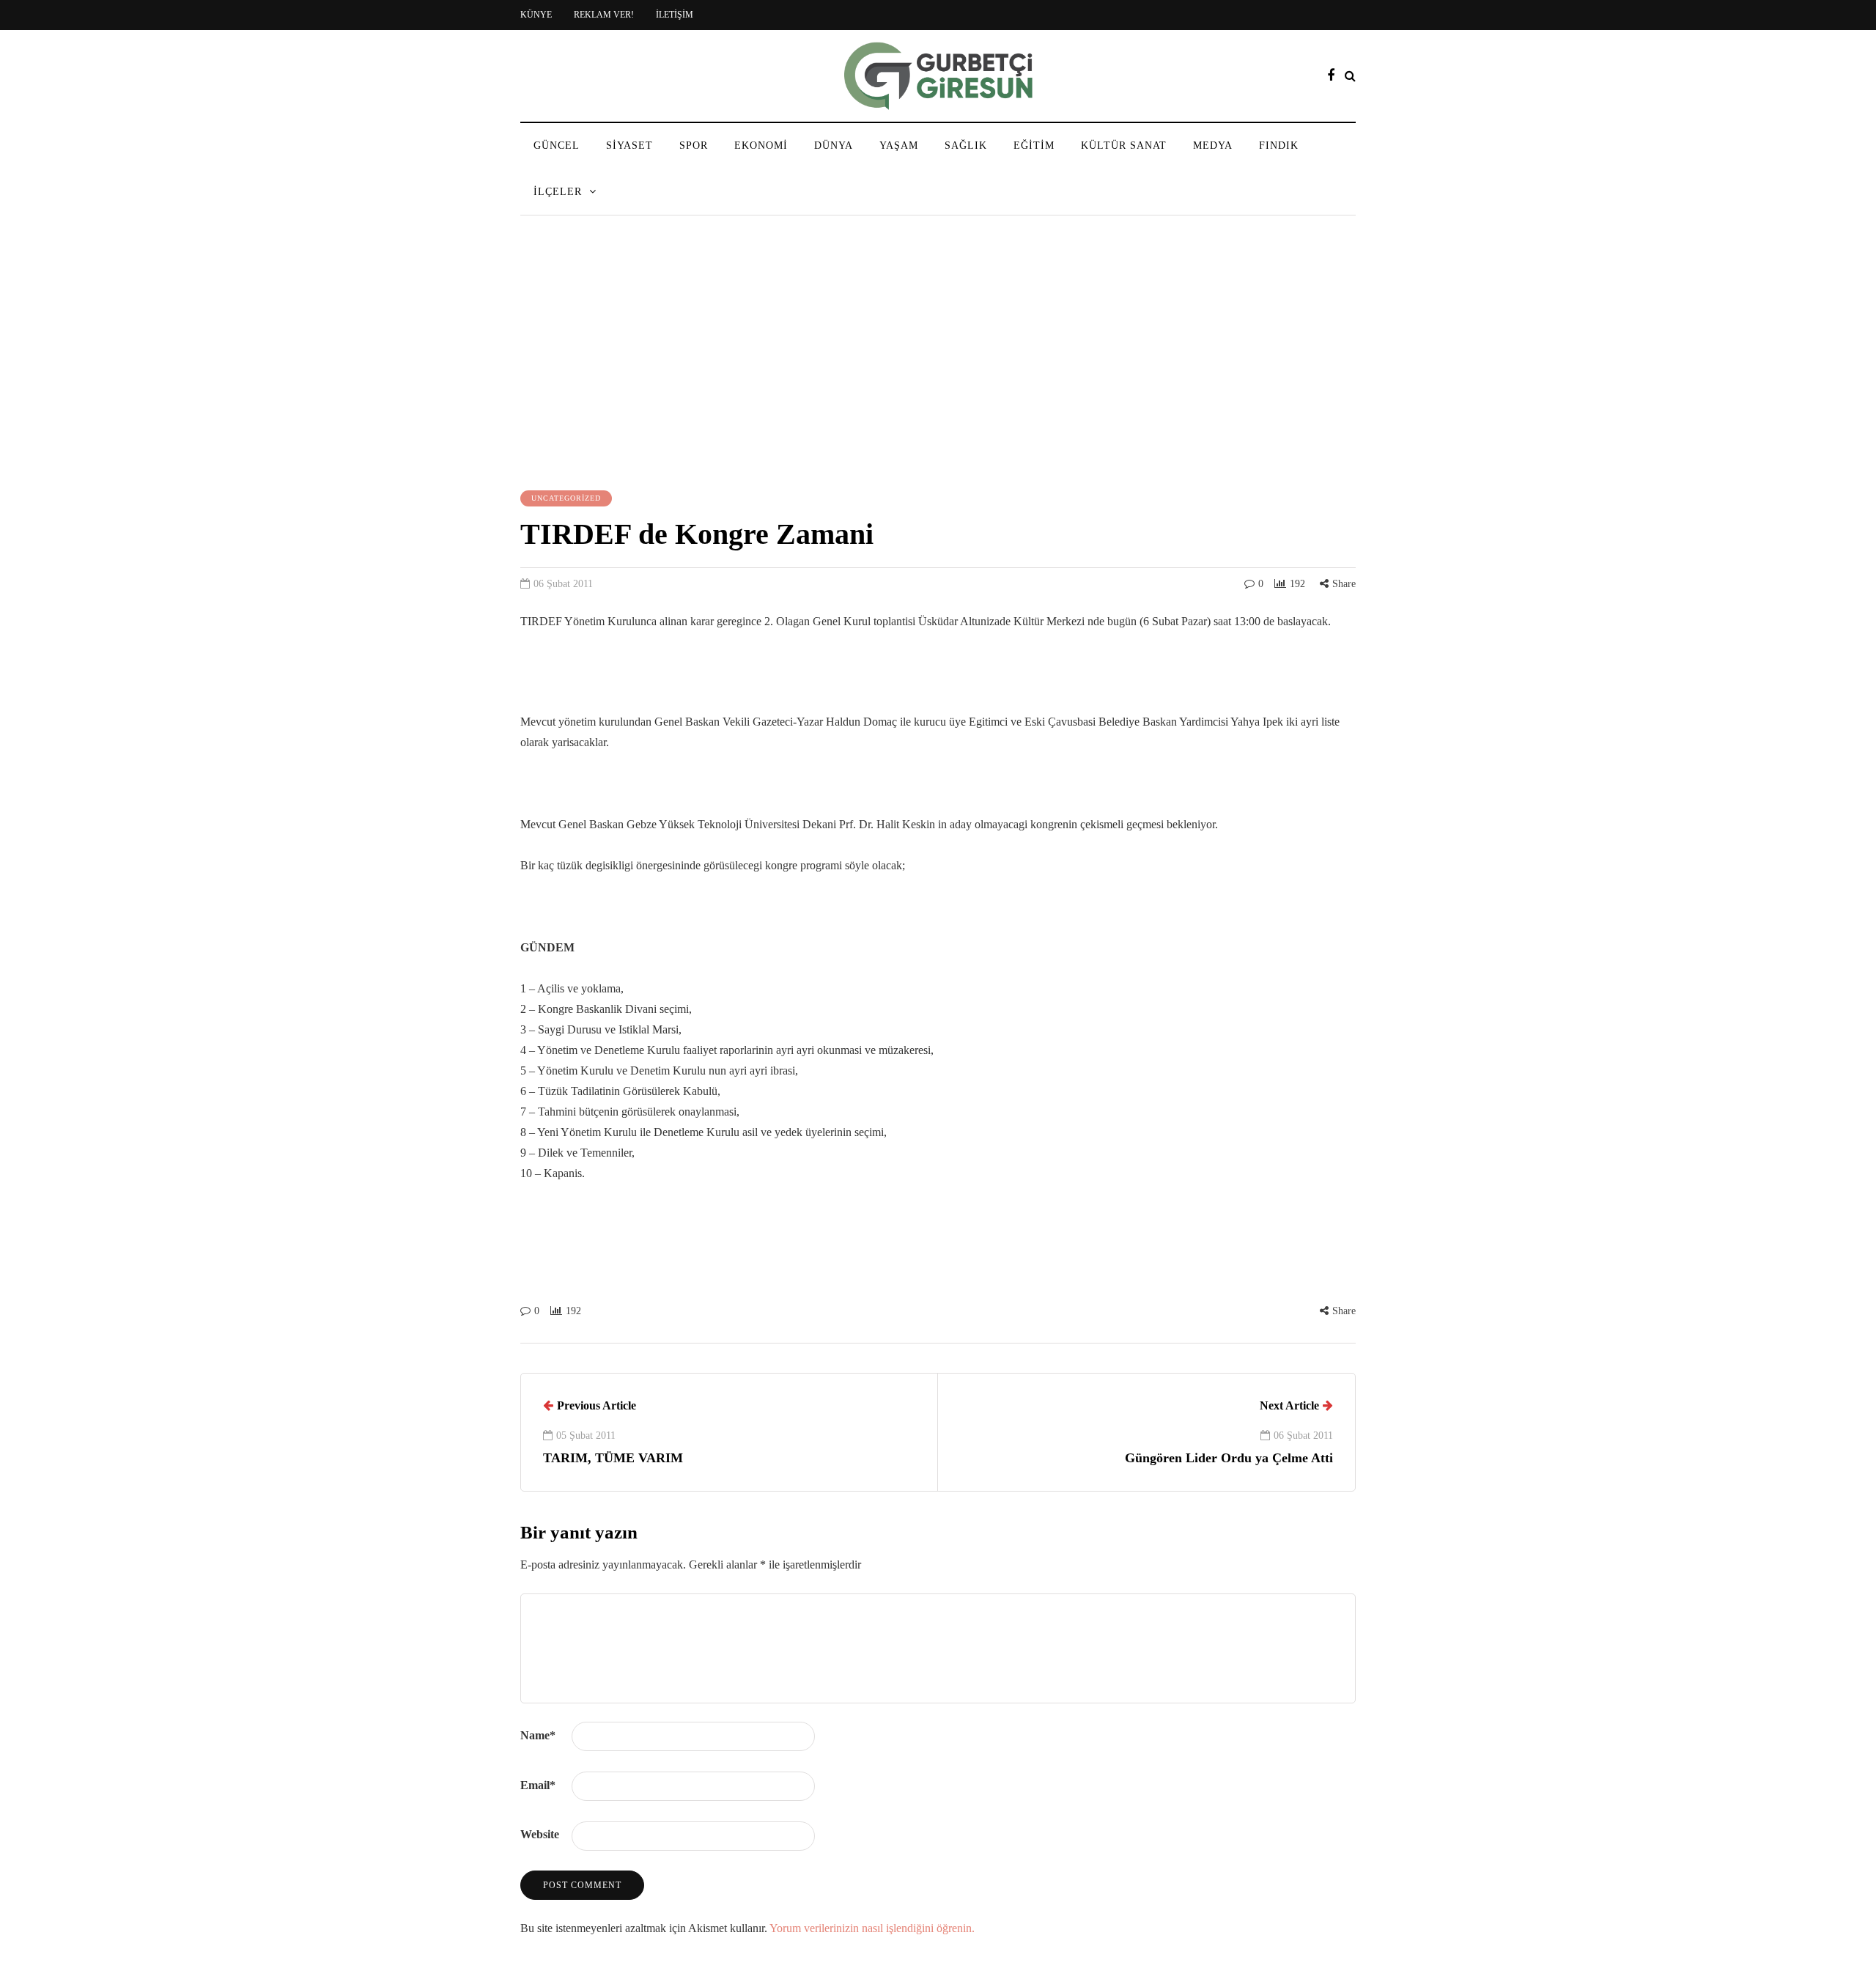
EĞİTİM (1034, 145)
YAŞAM (899, 145)
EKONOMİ (761, 145)
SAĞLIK (966, 145)
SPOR (694, 145)
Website (540, 1834)
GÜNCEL (557, 145)
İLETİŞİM (675, 15)
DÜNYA (834, 145)
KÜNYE (536, 15)
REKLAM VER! (604, 15)
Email (538, 1785)
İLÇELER (558, 192)
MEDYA (1213, 145)
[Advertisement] (938, 355)
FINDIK (1279, 145)
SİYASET (629, 145)
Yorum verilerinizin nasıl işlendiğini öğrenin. (872, 1928)
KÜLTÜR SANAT (1124, 145)
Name (538, 1735)
